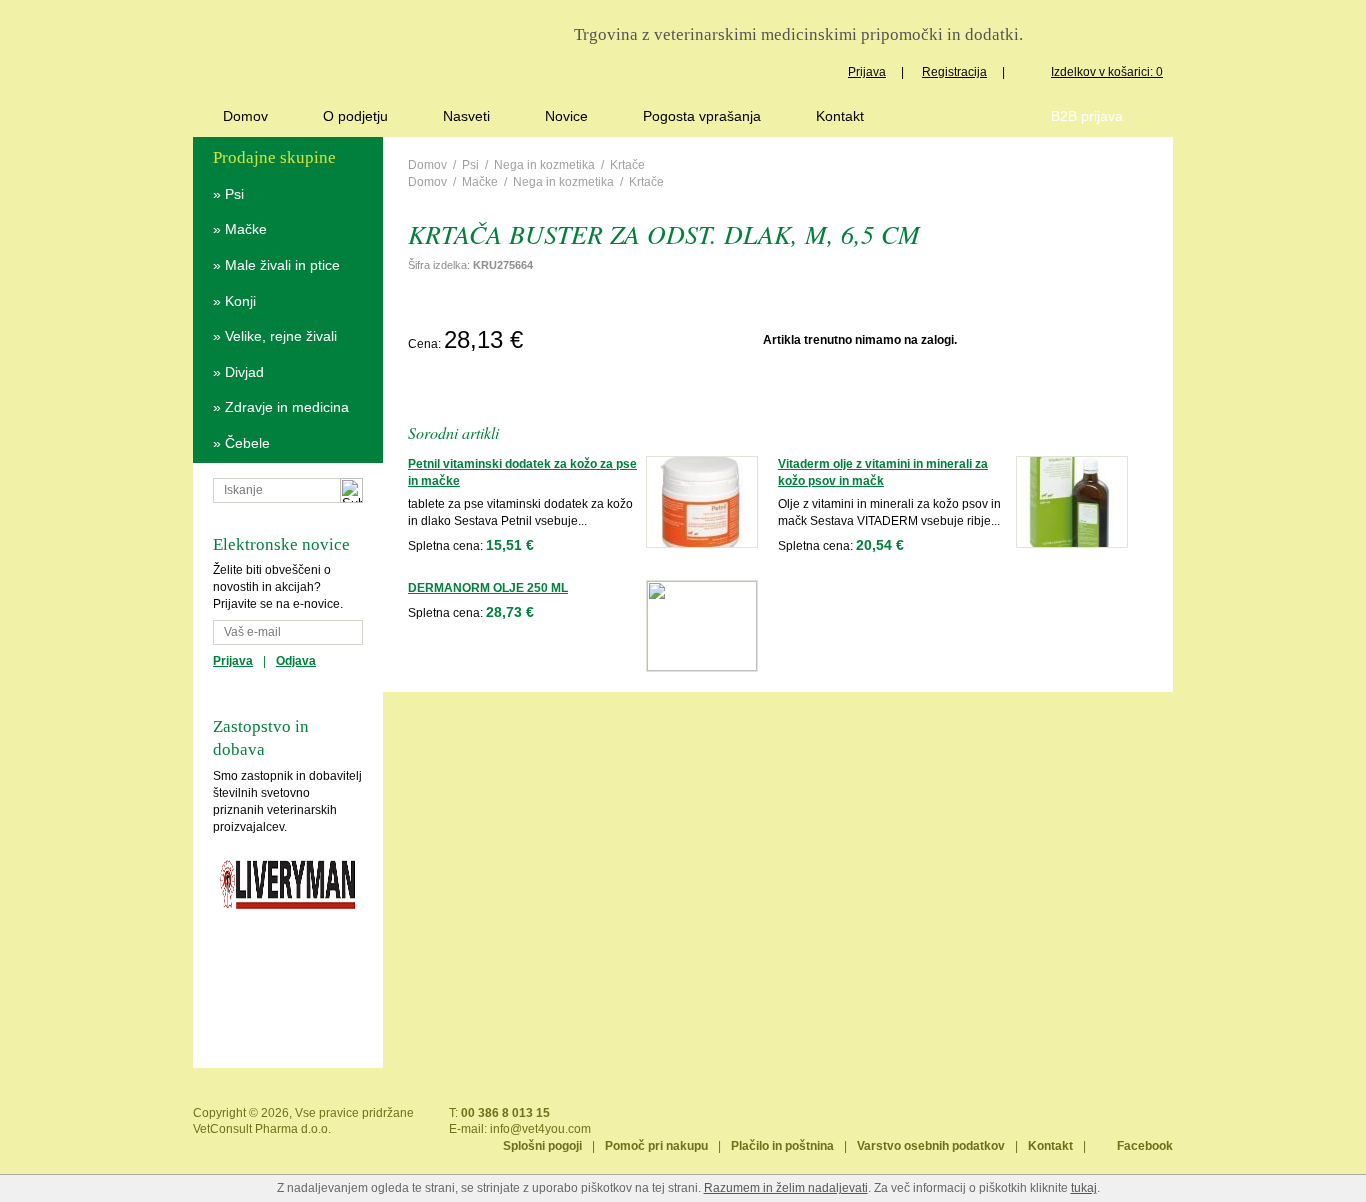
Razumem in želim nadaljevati (786, 1188)
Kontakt (840, 116)
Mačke (246, 229)
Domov (245, 116)
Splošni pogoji (542, 1146)
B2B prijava (1087, 116)
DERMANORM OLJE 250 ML (488, 588)
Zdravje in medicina (287, 407)
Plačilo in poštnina (782, 1146)
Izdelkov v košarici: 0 (1107, 72)
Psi (234, 194)
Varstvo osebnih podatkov (931, 1146)
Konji (240, 301)
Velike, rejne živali (281, 336)
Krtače (627, 165)
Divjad (244, 372)
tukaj (1084, 1188)
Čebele (247, 443)
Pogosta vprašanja (702, 116)
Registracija (954, 72)
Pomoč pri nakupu (656, 1146)
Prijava (867, 72)
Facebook (1145, 1146)
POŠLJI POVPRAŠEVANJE (643, 339)
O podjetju (355, 116)
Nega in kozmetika (544, 165)
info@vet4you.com (540, 1129)
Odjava (296, 661)
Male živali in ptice (282, 265)
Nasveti (466, 116)
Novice (566, 116)
